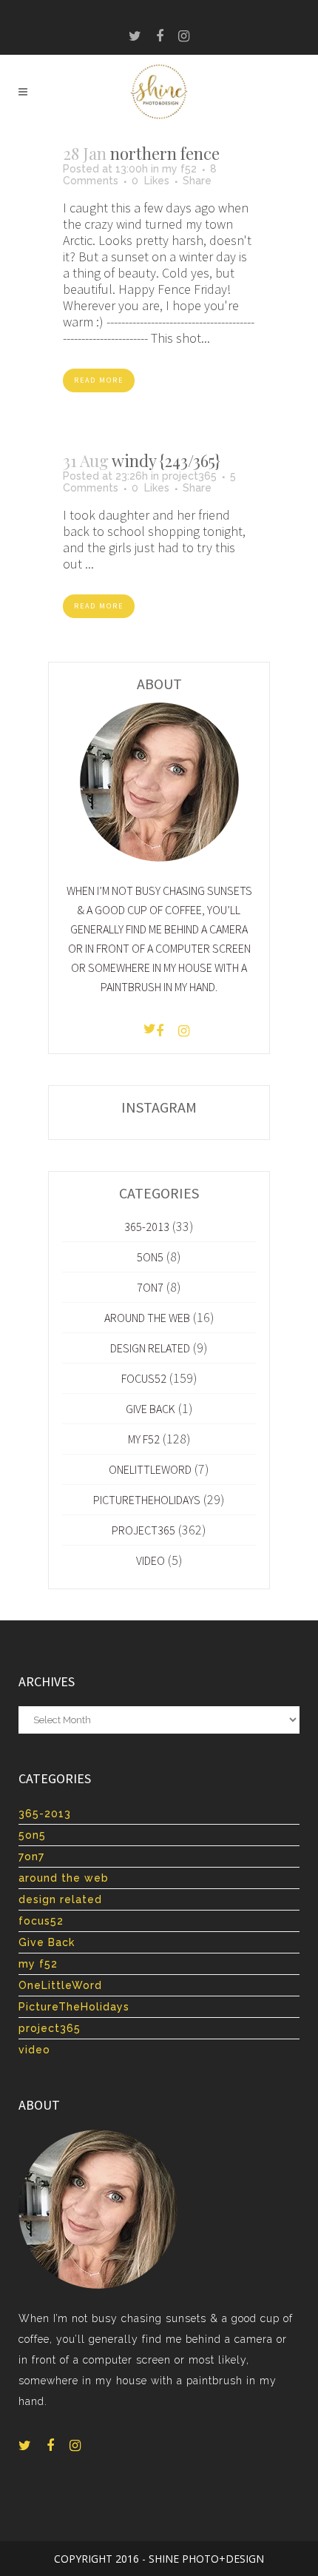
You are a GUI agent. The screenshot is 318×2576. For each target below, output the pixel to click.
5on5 (150, 1257)
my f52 (179, 169)
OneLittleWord (150, 1469)
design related (150, 1348)
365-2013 (147, 1227)
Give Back (150, 1409)
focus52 (144, 1378)
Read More (99, 380)
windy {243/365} (166, 460)
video (150, 1560)
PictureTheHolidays (147, 1500)
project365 (189, 476)
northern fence (165, 153)
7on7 (150, 1287)
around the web (147, 1318)
